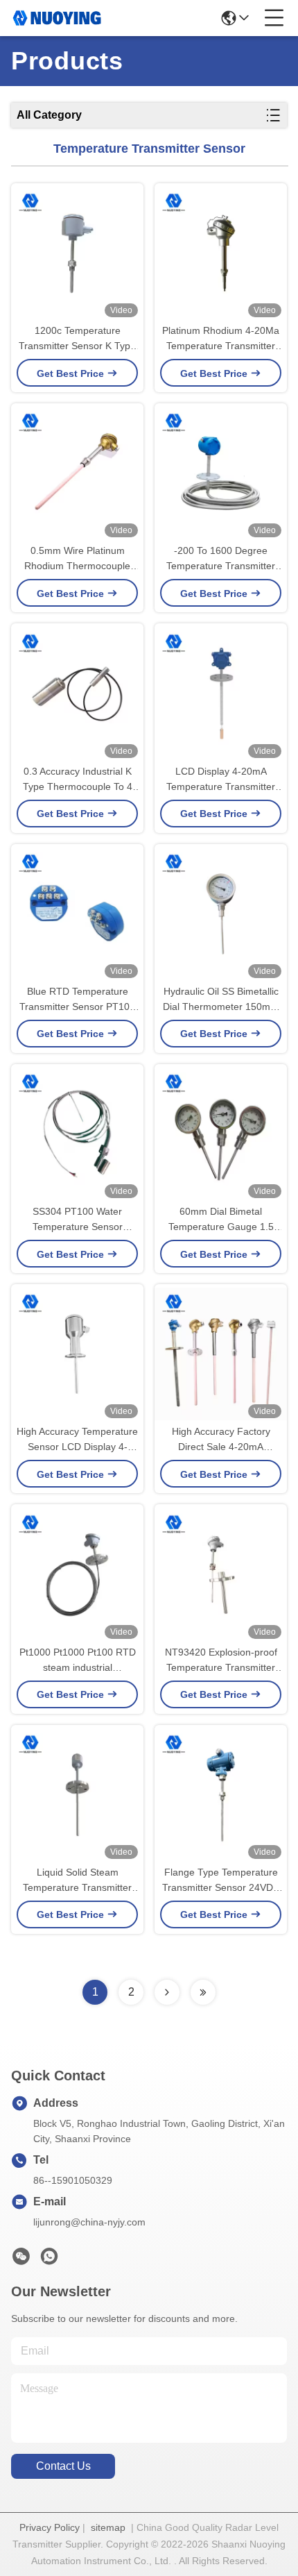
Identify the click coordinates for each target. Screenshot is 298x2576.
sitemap (108, 2527)
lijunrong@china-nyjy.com (89, 2222)
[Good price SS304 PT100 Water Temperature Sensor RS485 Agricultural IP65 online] (77, 1134)
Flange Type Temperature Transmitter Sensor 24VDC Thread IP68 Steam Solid (221, 1881)
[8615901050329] (49, 2260)
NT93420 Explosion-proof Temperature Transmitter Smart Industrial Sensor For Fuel (221, 1661)
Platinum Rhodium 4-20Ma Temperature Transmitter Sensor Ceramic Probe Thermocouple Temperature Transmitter (221, 339)
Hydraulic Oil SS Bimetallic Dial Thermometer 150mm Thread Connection (221, 1000)
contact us (63, 2466)
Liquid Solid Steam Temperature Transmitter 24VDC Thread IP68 (77, 1881)
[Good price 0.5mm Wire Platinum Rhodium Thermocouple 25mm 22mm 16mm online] (77, 473)
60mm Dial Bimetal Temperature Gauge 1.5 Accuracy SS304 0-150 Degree (221, 1220)
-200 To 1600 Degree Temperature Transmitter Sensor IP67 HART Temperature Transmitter (221, 559)
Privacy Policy (50, 2527)
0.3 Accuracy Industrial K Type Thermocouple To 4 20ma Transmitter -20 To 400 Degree (78, 780)
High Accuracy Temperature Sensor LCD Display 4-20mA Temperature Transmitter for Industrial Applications (77, 1440)
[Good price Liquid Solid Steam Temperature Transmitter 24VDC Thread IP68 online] (77, 1795)
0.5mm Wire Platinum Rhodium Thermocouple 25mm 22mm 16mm (77, 559)
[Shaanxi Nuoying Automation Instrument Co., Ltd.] (57, 18)
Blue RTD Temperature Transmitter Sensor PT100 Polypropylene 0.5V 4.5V (77, 1000)
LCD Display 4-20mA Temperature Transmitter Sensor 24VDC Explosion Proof (221, 780)
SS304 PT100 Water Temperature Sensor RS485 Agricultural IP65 (78, 1220)
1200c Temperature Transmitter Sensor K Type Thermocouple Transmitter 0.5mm (77, 339)
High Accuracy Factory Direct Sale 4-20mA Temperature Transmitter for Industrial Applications (221, 1440)
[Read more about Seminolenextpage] (167, 1992)
